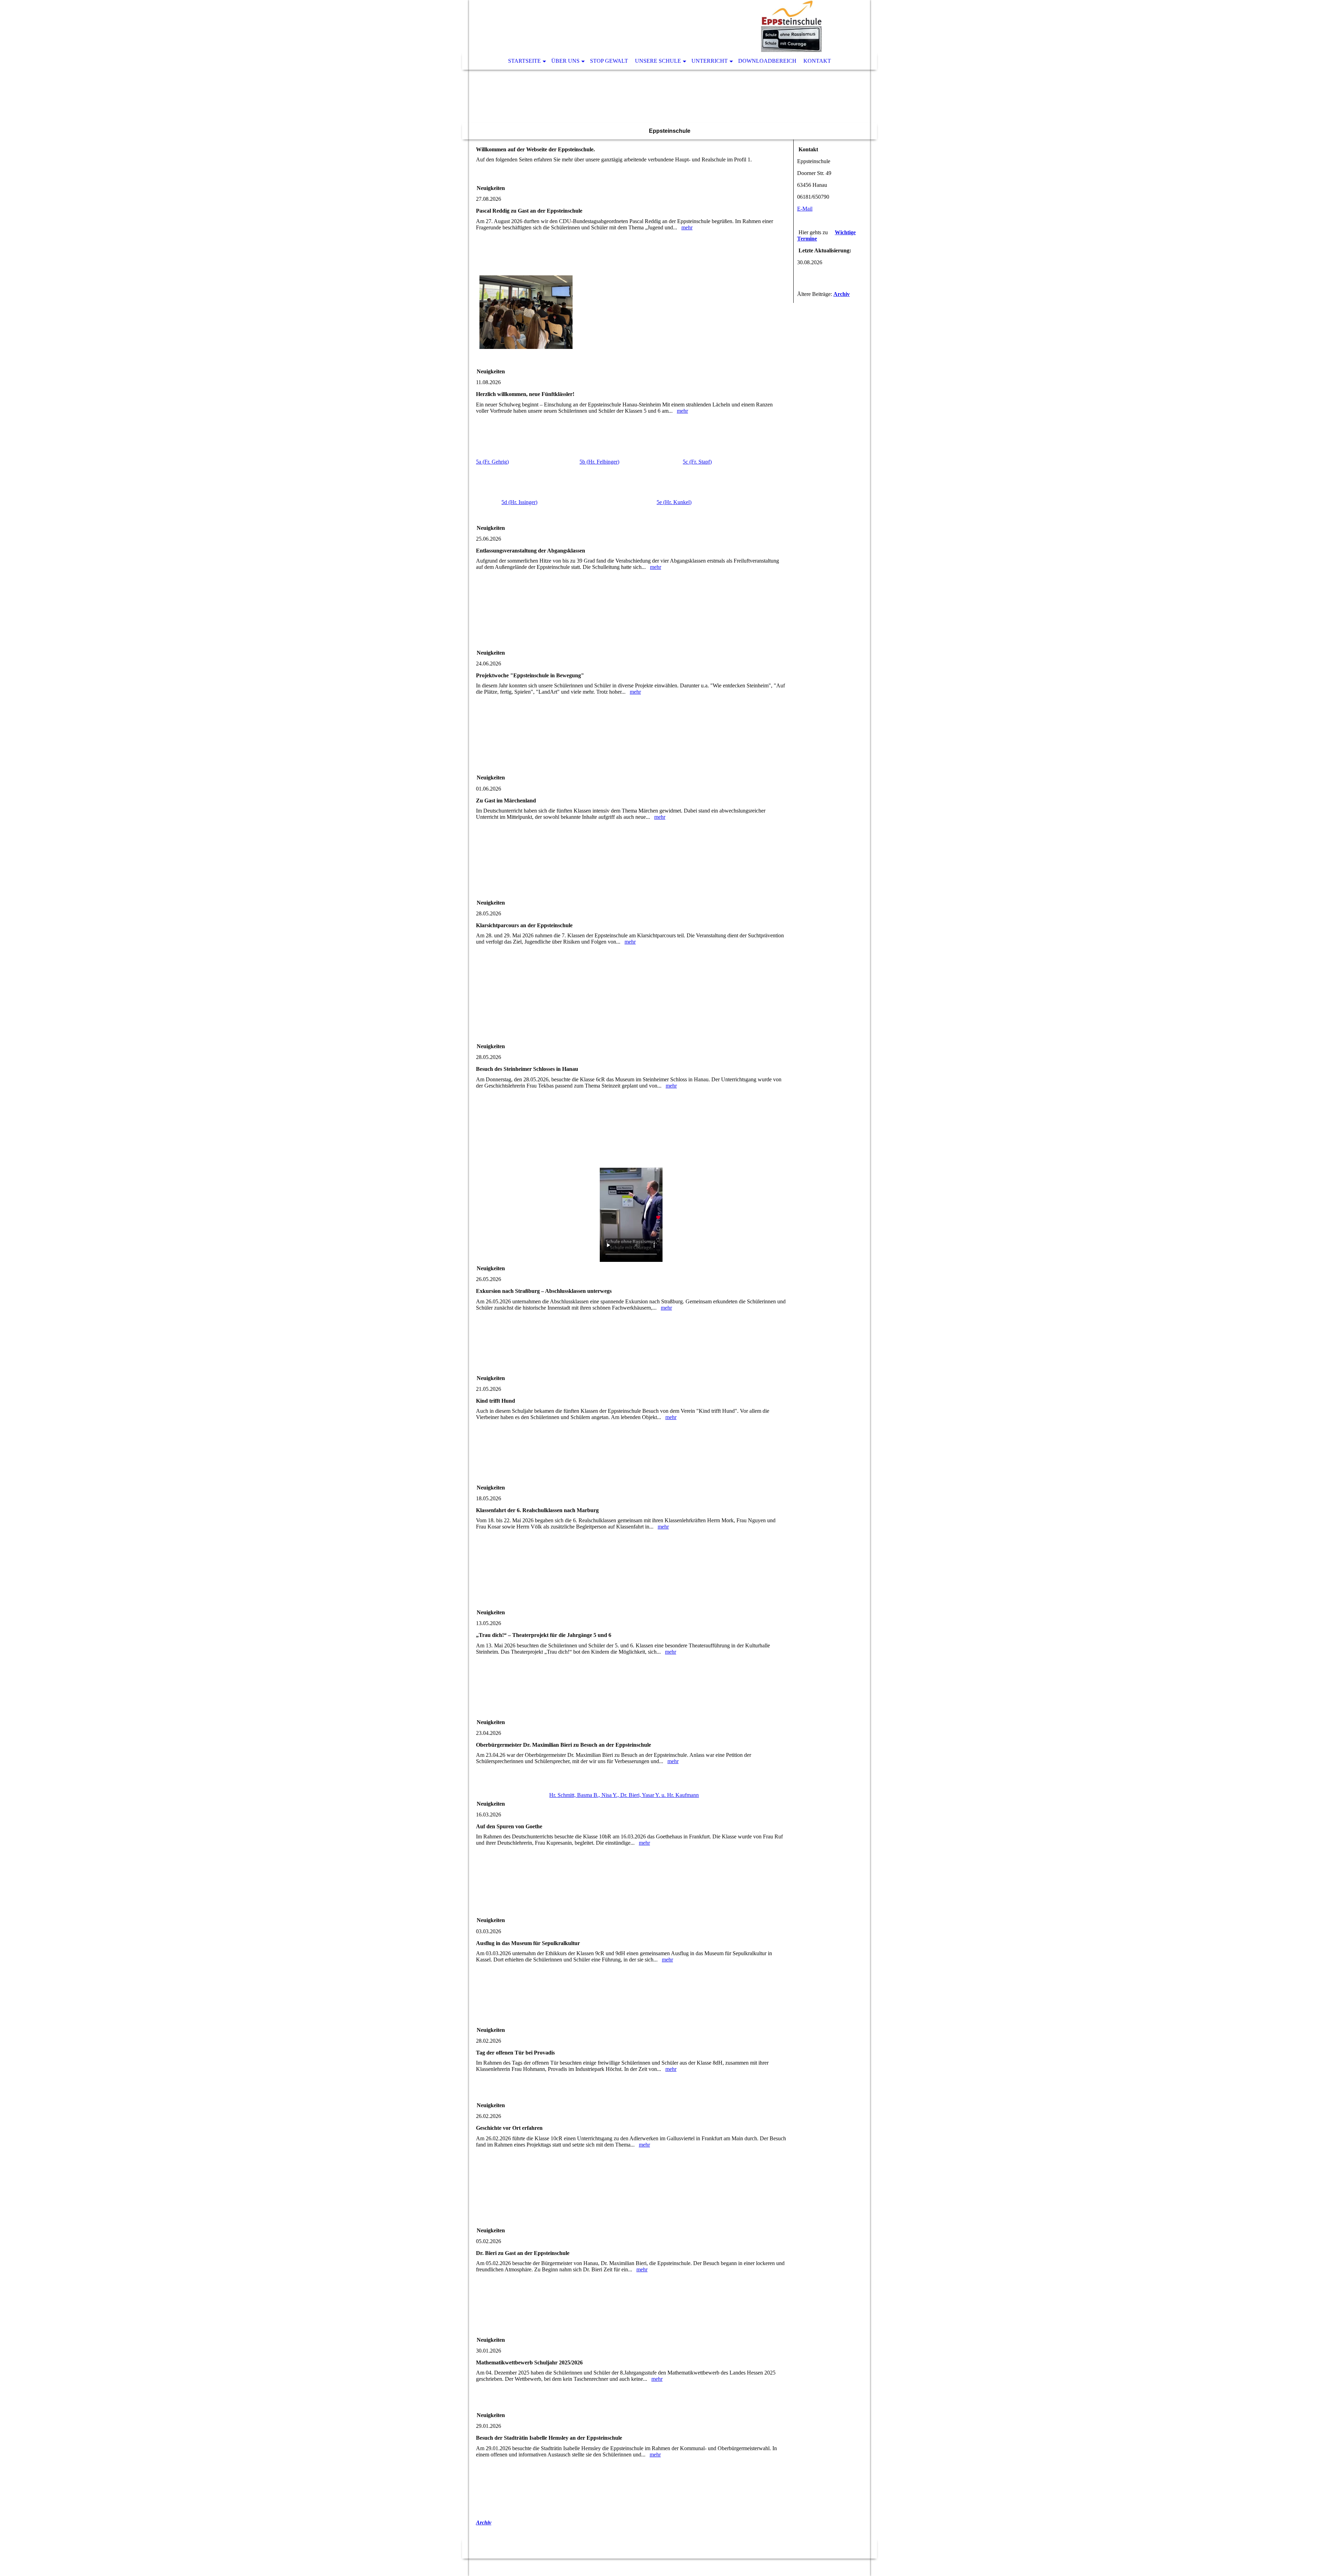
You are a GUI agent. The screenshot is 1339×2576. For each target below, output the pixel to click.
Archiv (484, 2522)
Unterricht (710, 61)
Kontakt (817, 61)
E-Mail (805, 209)
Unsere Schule (658, 61)
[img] (649, 26)
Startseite (524, 61)
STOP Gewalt (609, 61)
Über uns (565, 61)
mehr (687, 227)
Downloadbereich (767, 61)
